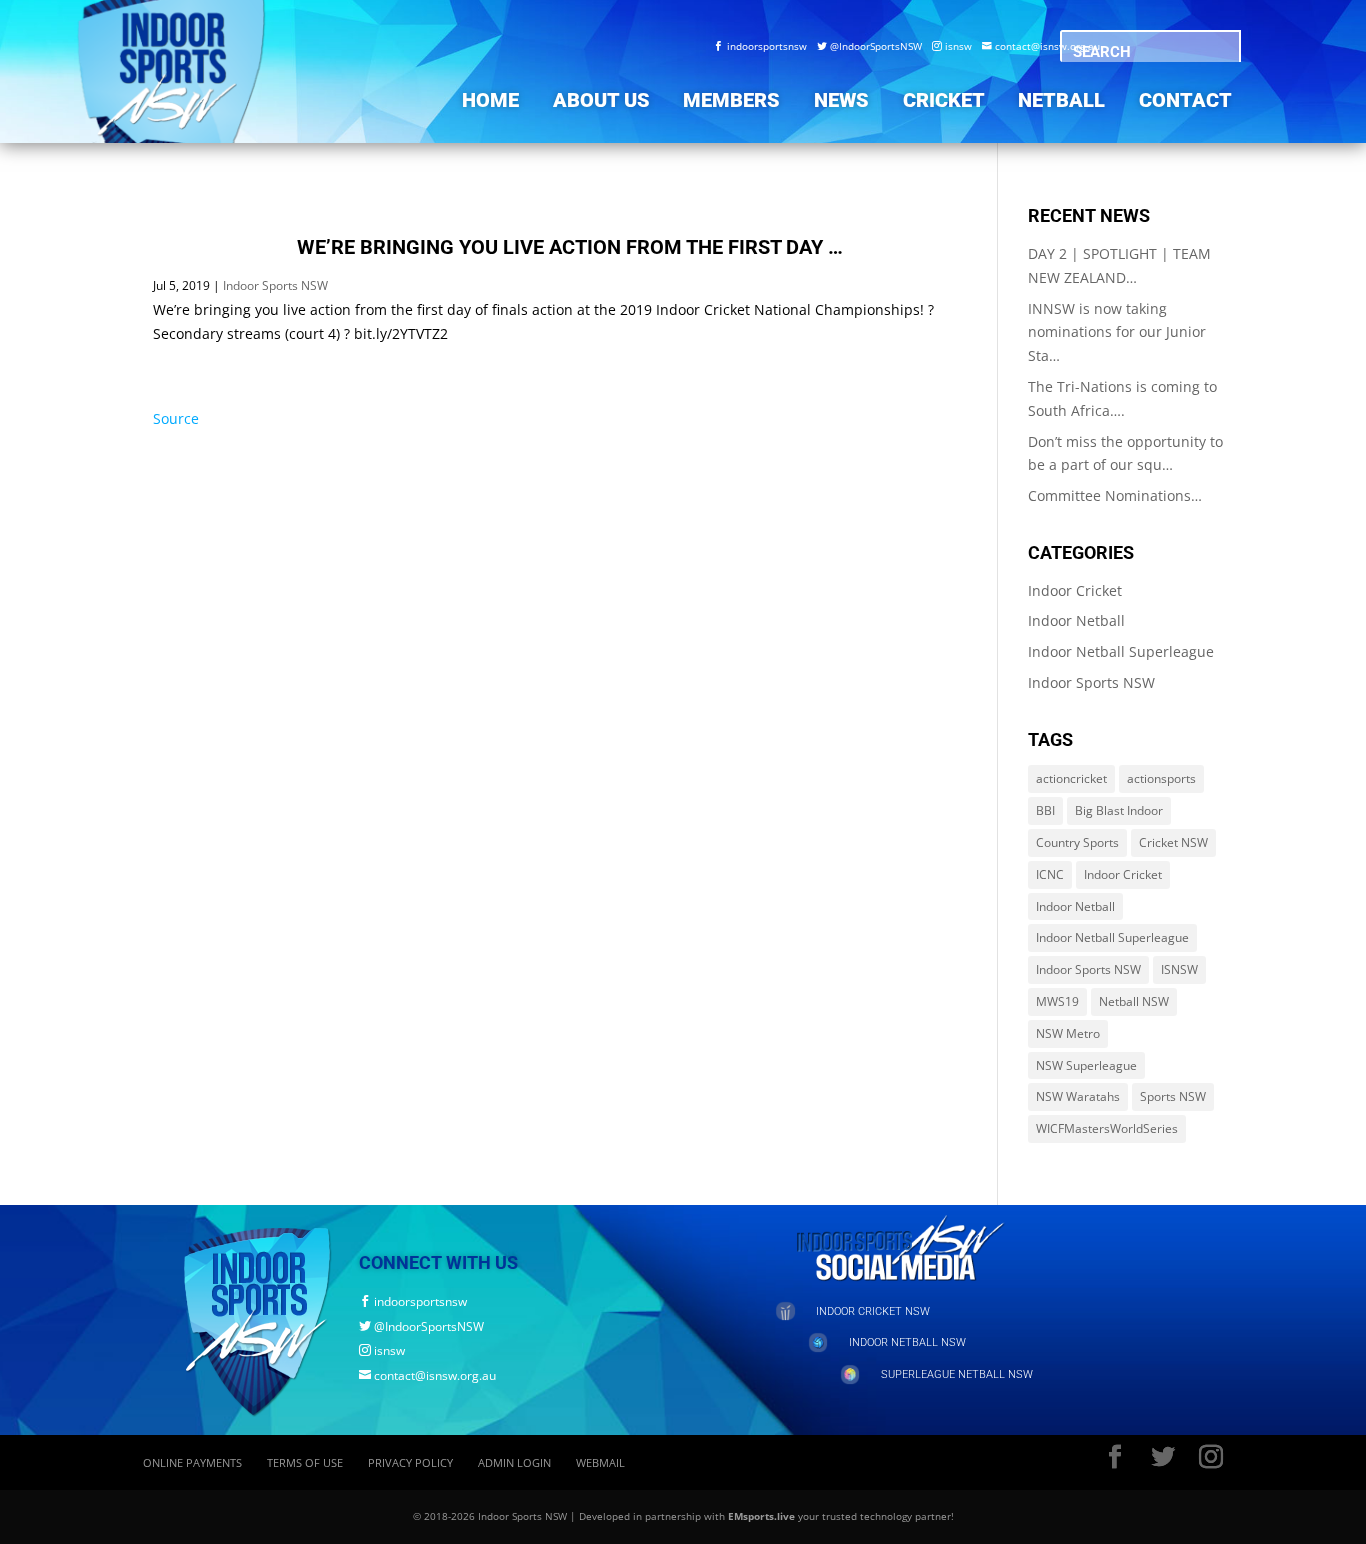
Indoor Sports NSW (275, 285)
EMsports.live (761, 1516)
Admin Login (514, 1462)
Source (176, 418)
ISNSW (1179, 969)
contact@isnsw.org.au (1041, 46)
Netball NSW (1134, 1001)
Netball (1061, 100)
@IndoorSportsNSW (869, 46)
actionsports (1161, 778)
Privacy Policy (410, 1462)
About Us (601, 100)
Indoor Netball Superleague (1121, 651)
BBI (1045, 810)
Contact (1185, 100)
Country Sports (1077, 842)
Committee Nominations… (1115, 495)
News (841, 100)
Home (490, 100)
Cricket (944, 100)
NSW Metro (1068, 1033)
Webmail (600, 1462)
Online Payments (192, 1462)
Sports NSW (1173, 1096)
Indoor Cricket (1075, 590)
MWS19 (1057, 1001)
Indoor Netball (1076, 620)
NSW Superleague (1086, 1065)
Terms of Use (305, 1462)
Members (731, 100)
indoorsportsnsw (760, 46)
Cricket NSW (1173, 842)
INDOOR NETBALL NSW (907, 1342)
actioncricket (1071, 778)
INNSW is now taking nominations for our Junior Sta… (1117, 332)
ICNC (1050, 874)
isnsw (952, 46)
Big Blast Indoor (1119, 810)
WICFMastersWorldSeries (1107, 1128)
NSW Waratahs (1078, 1096)
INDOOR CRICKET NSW (873, 1311)
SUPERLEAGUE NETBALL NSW (957, 1374)
